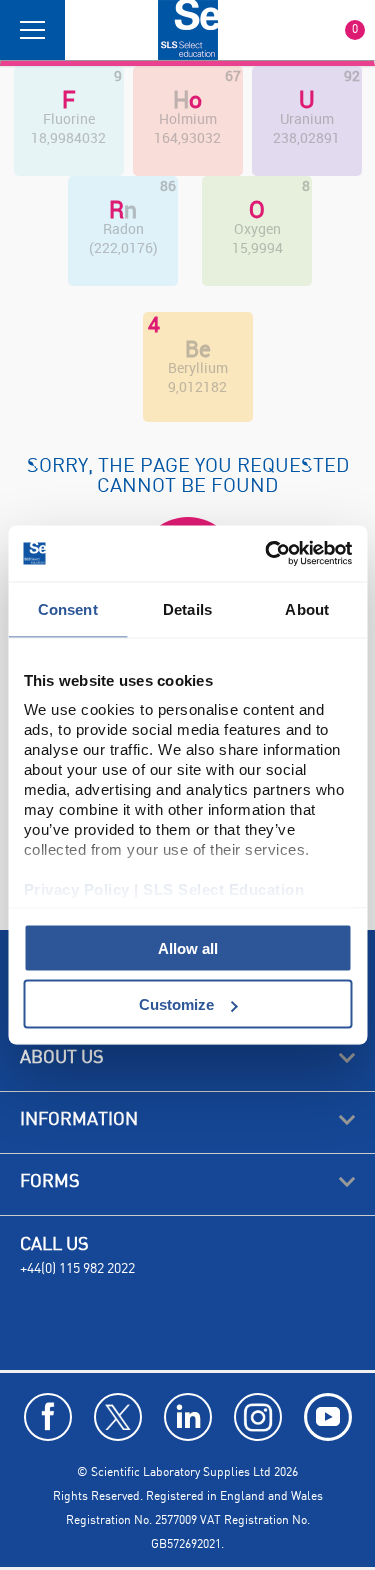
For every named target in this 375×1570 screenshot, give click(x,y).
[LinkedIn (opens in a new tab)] (188, 1417)
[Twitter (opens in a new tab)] (118, 1417)
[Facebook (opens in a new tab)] (48, 1417)
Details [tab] (187, 608)
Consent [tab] (68, 608)
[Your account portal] (87, 30)
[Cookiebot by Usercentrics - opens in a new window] (267, 554)
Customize (176, 1004)
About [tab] (307, 608)
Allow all (188, 947)
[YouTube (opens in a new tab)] (328, 1417)
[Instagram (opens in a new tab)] (258, 1417)
